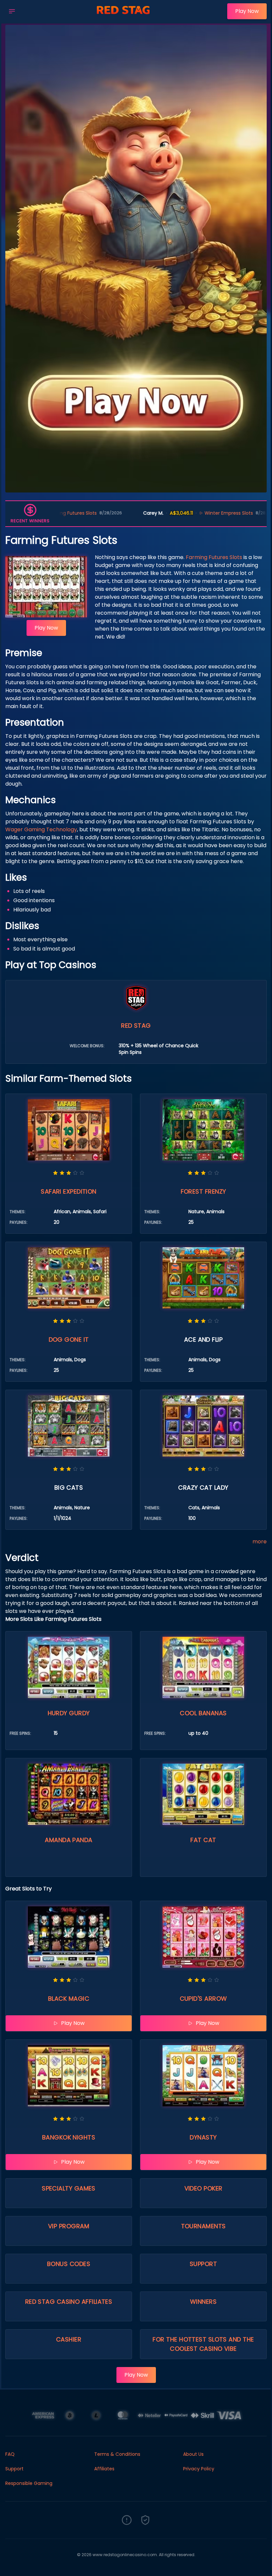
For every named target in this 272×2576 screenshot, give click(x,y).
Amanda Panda (68, 1840)
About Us (193, 2454)
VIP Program (69, 2226)
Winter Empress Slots (151, 513)
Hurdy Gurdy (69, 1713)
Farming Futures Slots (214, 557)
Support (203, 2264)
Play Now (247, 11)
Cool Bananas (203, 1713)
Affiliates (104, 2469)
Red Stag (136, 1026)
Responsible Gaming (29, 2483)
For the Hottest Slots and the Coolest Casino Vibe (203, 2344)
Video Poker (204, 2188)
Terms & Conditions (117, 2454)
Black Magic (69, 1999)
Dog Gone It (69, 1340)
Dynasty (203, 2137)
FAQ (10, 2454)
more (260, 1542)
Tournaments (204, 2226)
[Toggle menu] (12, 11)
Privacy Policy (199, 2469)
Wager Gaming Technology (41, 829)
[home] (123, 18)
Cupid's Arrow (204, 1999)
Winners (203, 2302)
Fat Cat (203, 1840)
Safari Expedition (69, 1191)
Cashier (69, 2339)
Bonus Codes (69, 2264)
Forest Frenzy (204, 1191)
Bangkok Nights (69, 2137)
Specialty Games (69, 2188)
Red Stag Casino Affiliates (69, 2302)
